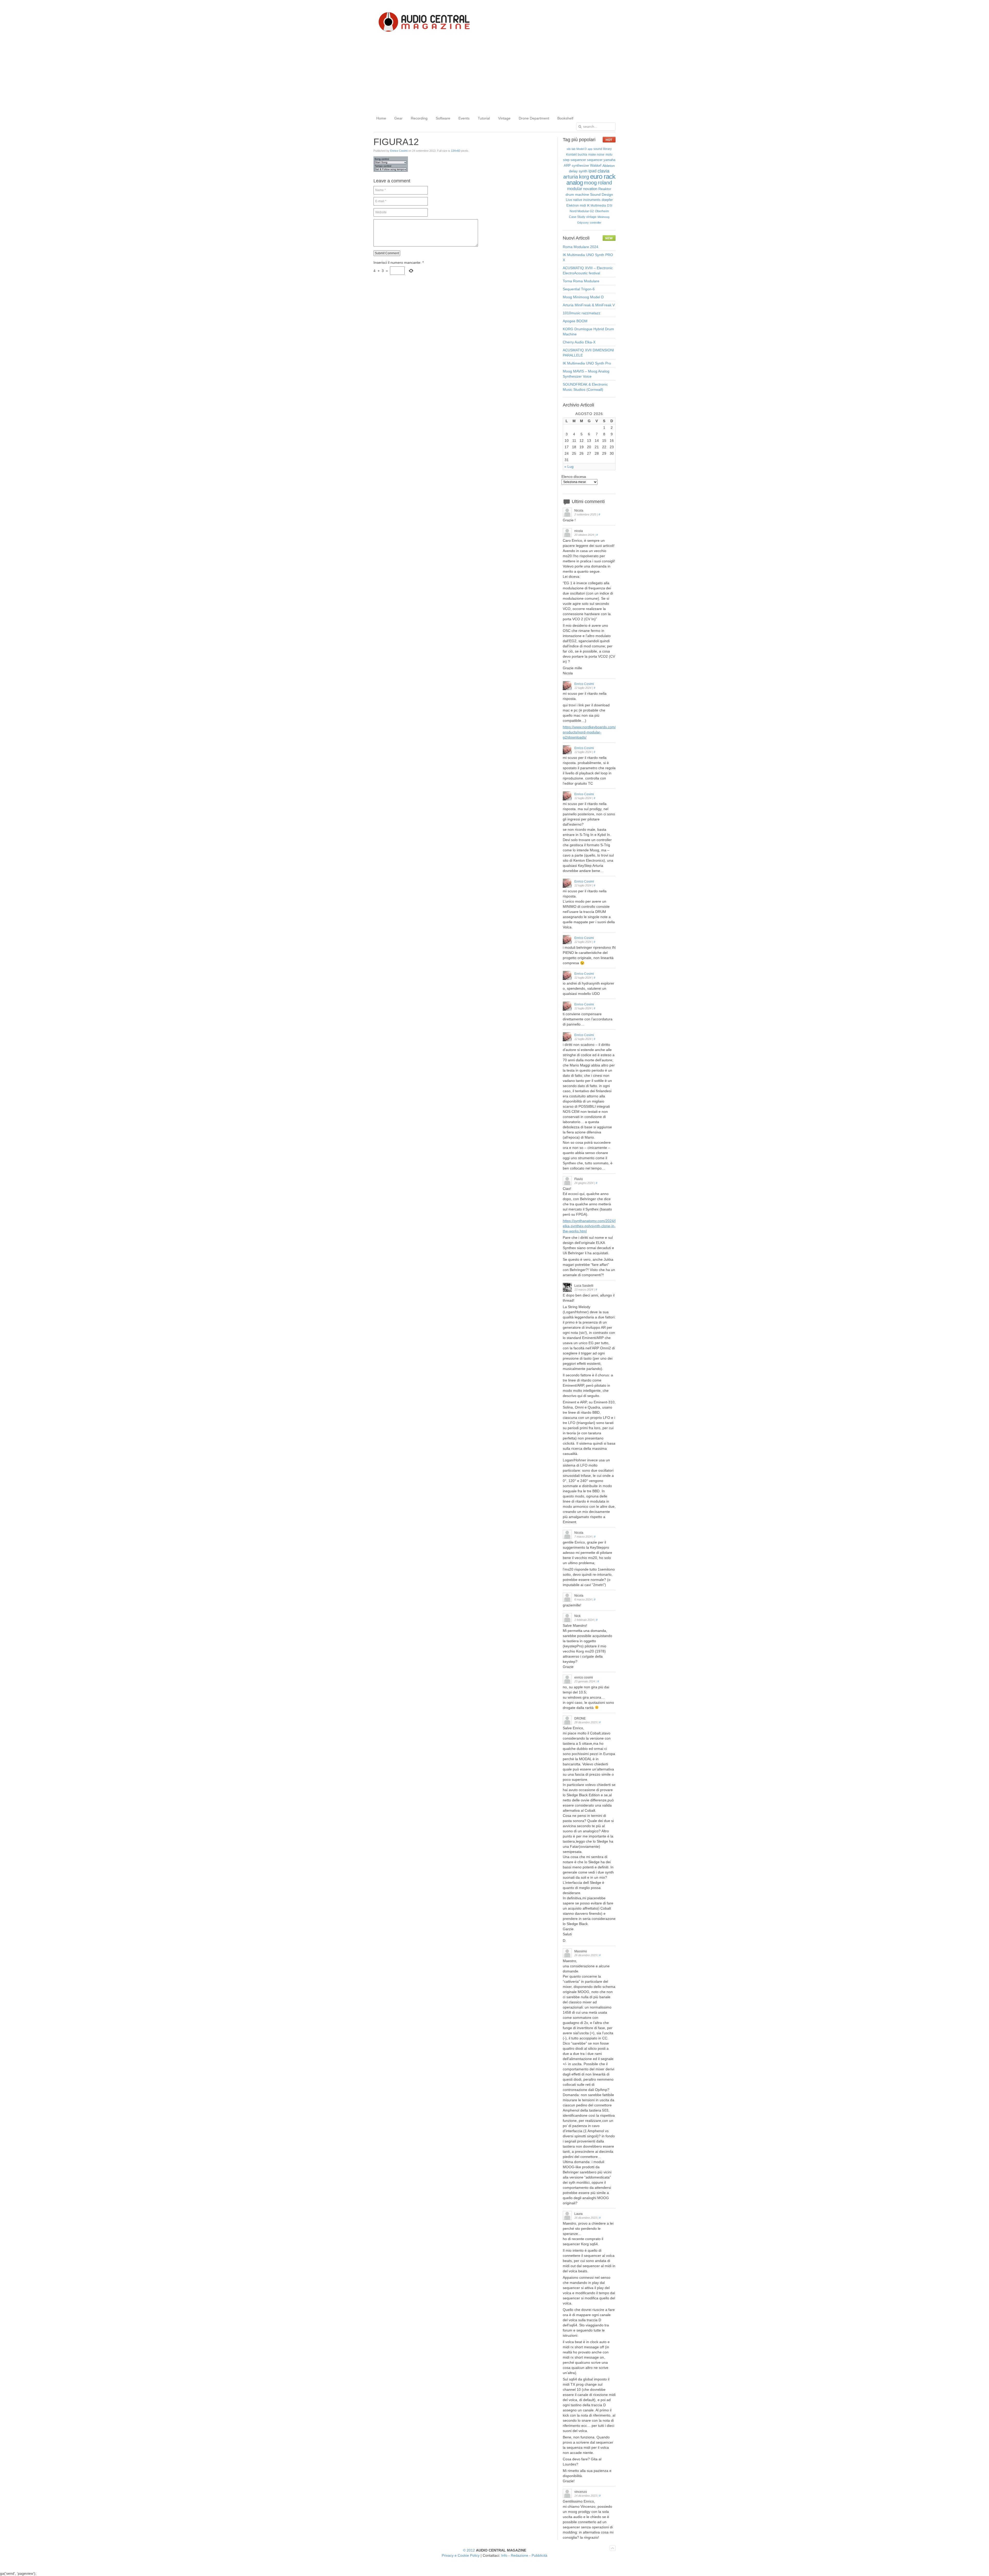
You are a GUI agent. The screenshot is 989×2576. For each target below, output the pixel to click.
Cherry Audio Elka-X (579, 342)
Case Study (577, 217)
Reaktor (605, 189)
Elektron (573, 205)
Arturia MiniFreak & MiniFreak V (589, 305)
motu (609, 155)
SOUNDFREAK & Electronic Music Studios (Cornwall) (585, 387)
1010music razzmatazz (582, 313)
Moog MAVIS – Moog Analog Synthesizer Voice (586, 374)
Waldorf (596, 166)
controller (596, 223)
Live (569, 200)
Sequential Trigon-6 (579, 289)
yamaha (609, 160)
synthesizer (580, 166)
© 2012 (469, 2550)
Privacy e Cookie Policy (461, 2555)
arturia (571, 177)
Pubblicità (539, 2555)
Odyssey (583, 223)
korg (584, 177)
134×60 (456, 151)
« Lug (569, 467)
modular (575, 189)
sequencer (595, 160)
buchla (582, 155)
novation (590, 189)
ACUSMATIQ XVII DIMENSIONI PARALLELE (588, 353)
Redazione (519, 2555)
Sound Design (602, 194)
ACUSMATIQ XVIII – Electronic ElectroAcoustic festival (588, 270)
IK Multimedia (596, 206)
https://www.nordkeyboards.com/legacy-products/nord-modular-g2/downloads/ (595, 732)
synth (583, 171)
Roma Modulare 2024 (581, 247)
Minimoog (603, 217)
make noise (596, 155)
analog (575, 183)
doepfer (607, 200)
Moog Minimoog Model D (583, 297)
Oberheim (602, 211)
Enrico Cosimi (399, 151)
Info (504, 2555)
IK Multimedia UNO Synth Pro (587, 363)
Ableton (609, 166)
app (590, 149)
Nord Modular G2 (582, 211)
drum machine (577, 194)
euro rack (603, 176)
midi (583, 205)
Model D (582, 149)
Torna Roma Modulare (581, 281)
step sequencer (574, 160)
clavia (603, 171)
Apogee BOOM (575, 321)
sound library (603, 149)
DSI (610, 206)
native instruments (587, 200)
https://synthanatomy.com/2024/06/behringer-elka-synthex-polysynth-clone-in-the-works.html (600, 1226)
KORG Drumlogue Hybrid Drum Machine (588, 332)
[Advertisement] (494, 74)
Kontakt (571, 155)
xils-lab (571, 149)
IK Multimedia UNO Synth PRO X (588, 257)
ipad (592, 171)
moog (590, 183)
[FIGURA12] (391, 171)
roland (605, 183)
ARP (567, 166)
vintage (591, 217)
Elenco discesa (574, 477)
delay (573, 171)
